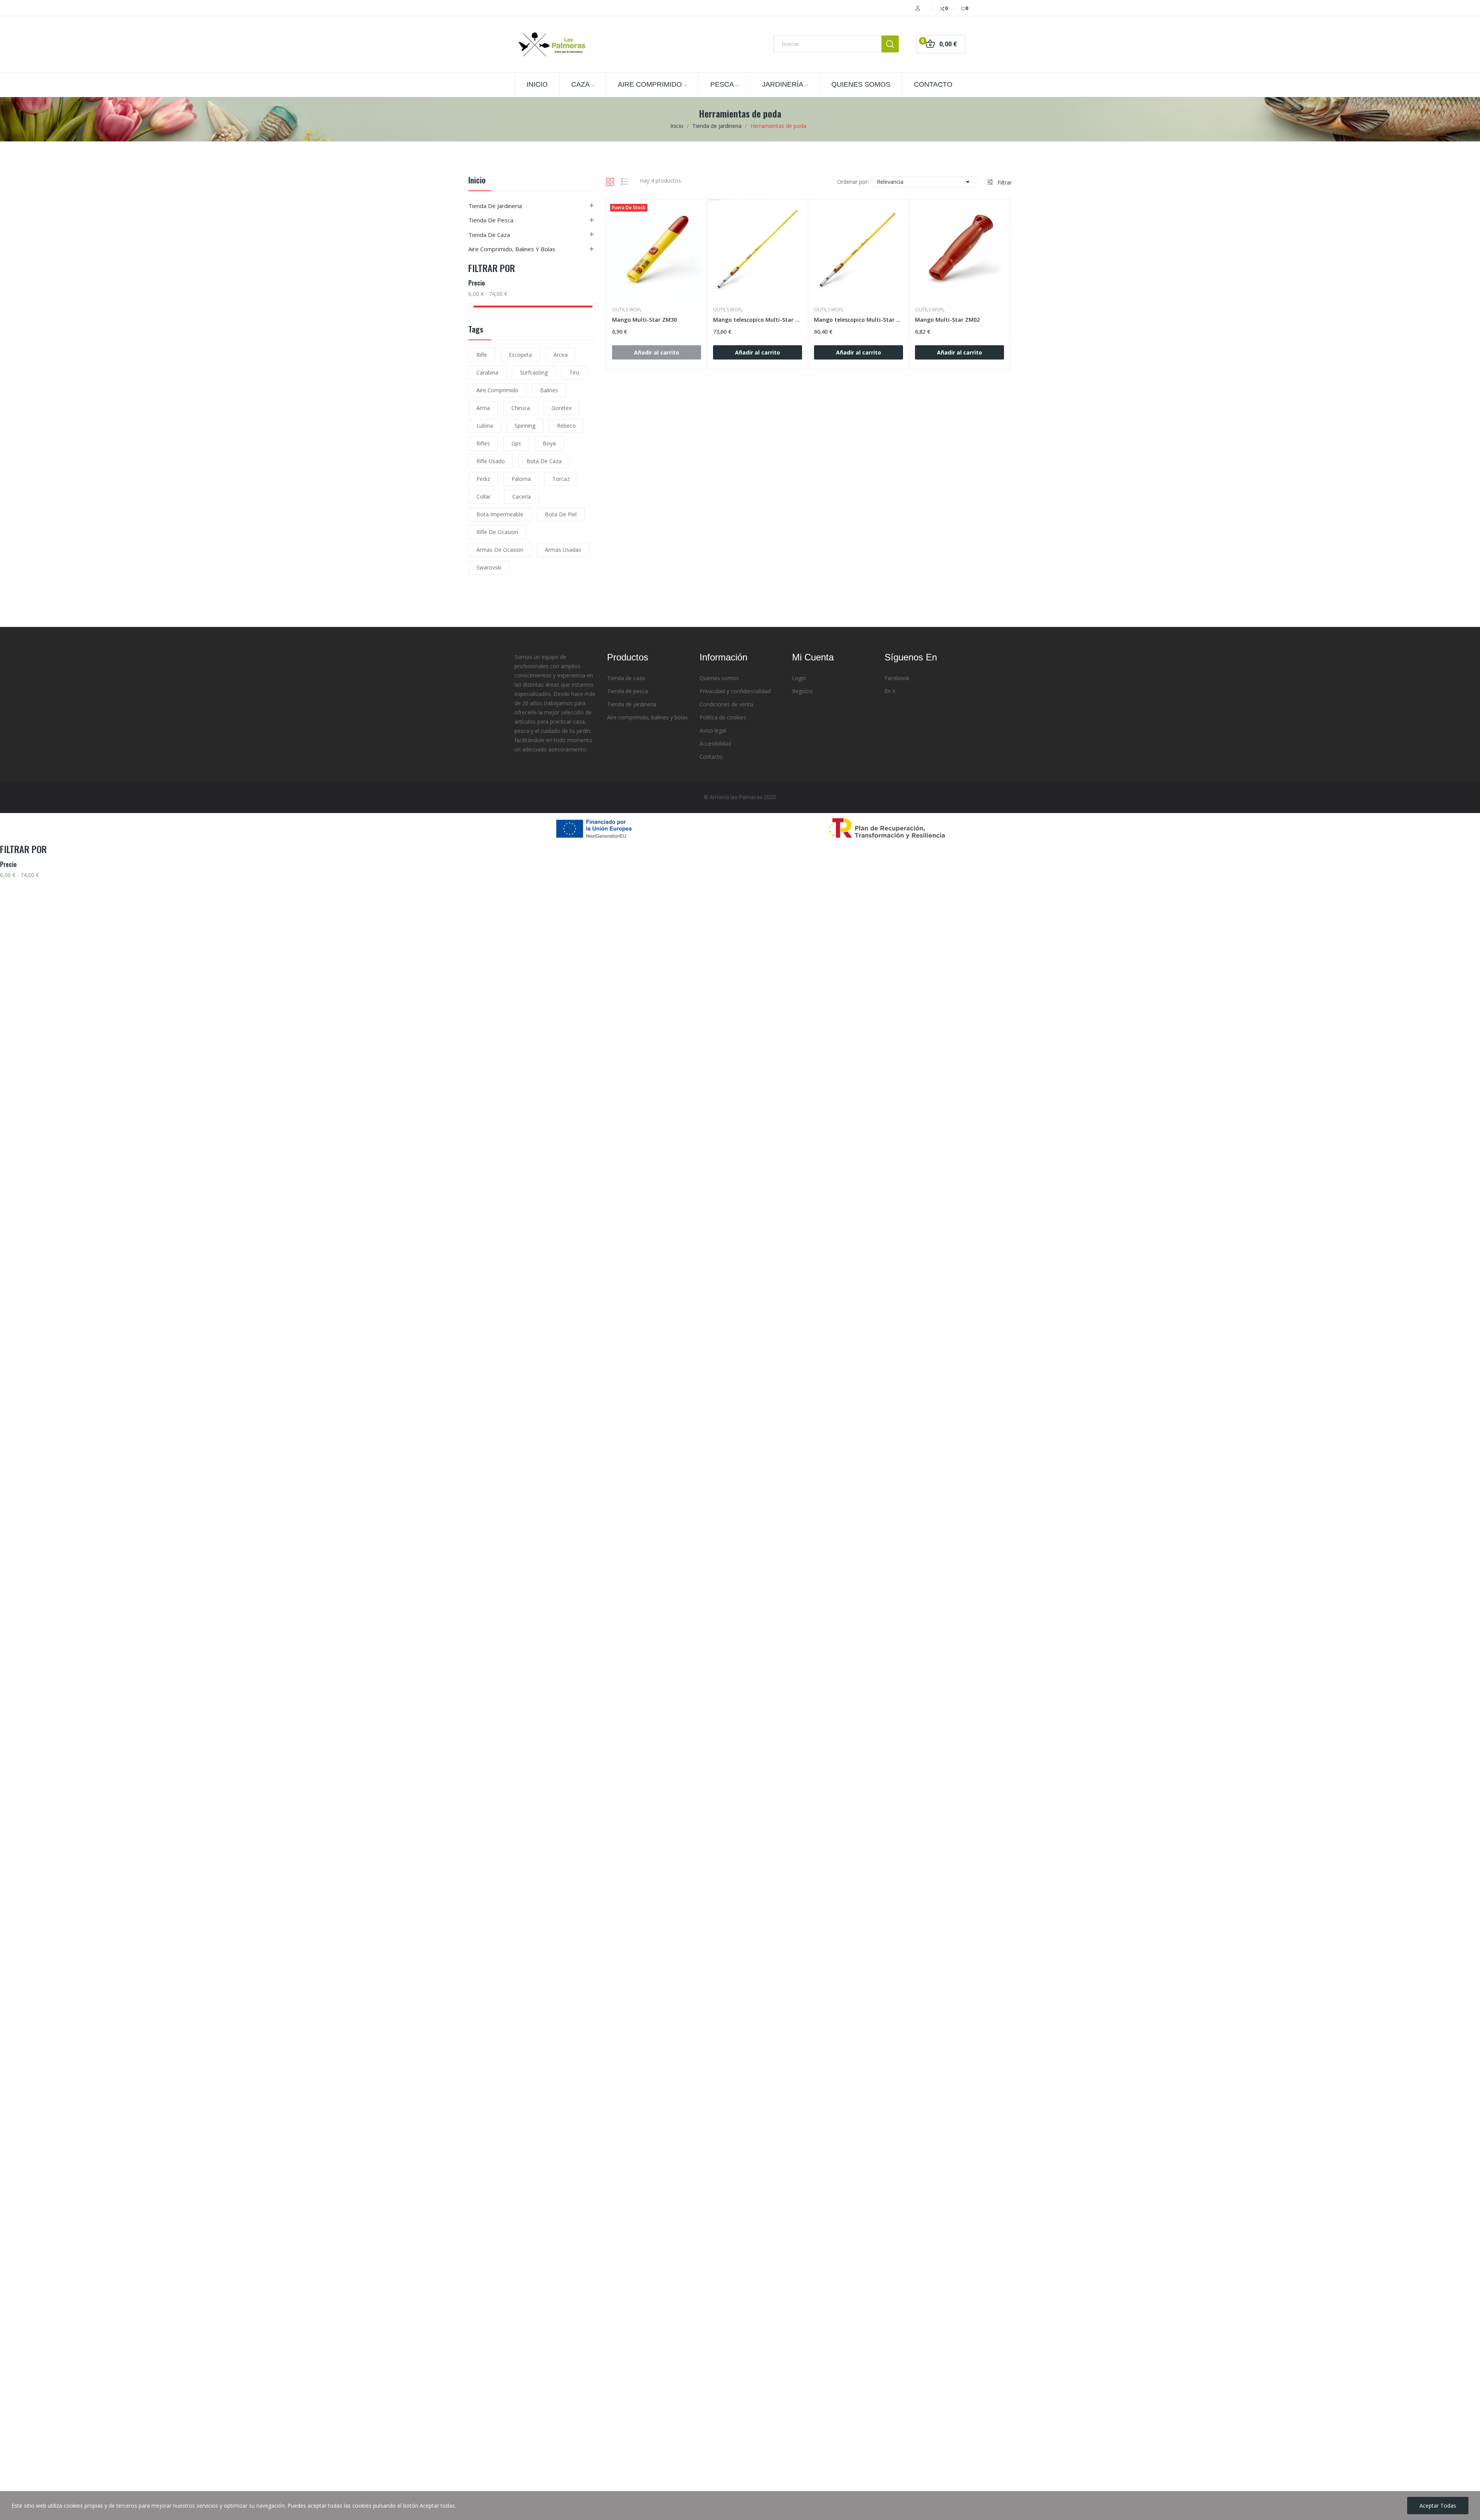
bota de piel (561, 514)
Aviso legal (713, 730)
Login (799, 678)
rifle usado (491, 461)
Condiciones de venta (726, 704)
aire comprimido (497, 390)
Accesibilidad (715, 743)
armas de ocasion (500, 550)
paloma (521, 479)
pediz (483, 479)
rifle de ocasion (497, 532)
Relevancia (925, 182)
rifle (482, 355)
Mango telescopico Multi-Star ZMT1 (859, 320)
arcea (561, 355)
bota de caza (544, 461)
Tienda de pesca (491, 220)
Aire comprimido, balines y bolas (512, 249)
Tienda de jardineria (495, 206)
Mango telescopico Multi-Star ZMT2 (758, 320)
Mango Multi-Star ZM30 (644, 320)
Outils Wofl (627, 310)
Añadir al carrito (758, 352)
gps (516, 443)
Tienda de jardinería (632, 704)
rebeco (566, 426)
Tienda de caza (489, 235)
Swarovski (489, 567)
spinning (525, 426)
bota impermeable (500, 514)
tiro (574, 372)
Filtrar (1004, 182)
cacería (521, 496)
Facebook (897, 678)
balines (549, 390)
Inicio (477, 181)
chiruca (521, 408)
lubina (485, 426)
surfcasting (534, 372)
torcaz (561, 479)
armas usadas (563, 550)
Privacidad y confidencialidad (735, 691)
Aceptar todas (1438, 2506)
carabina (487, 372)
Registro (802, 691)
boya (549, 443)
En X (890, 691)
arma (483, 408)
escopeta (520, 355)
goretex (562, 408)
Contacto (711, 757)
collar (484, 496)
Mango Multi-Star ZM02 (947, 320)
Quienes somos (719, 678)
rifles (483, 443)
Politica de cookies (723, 717)
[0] (959, 8)
